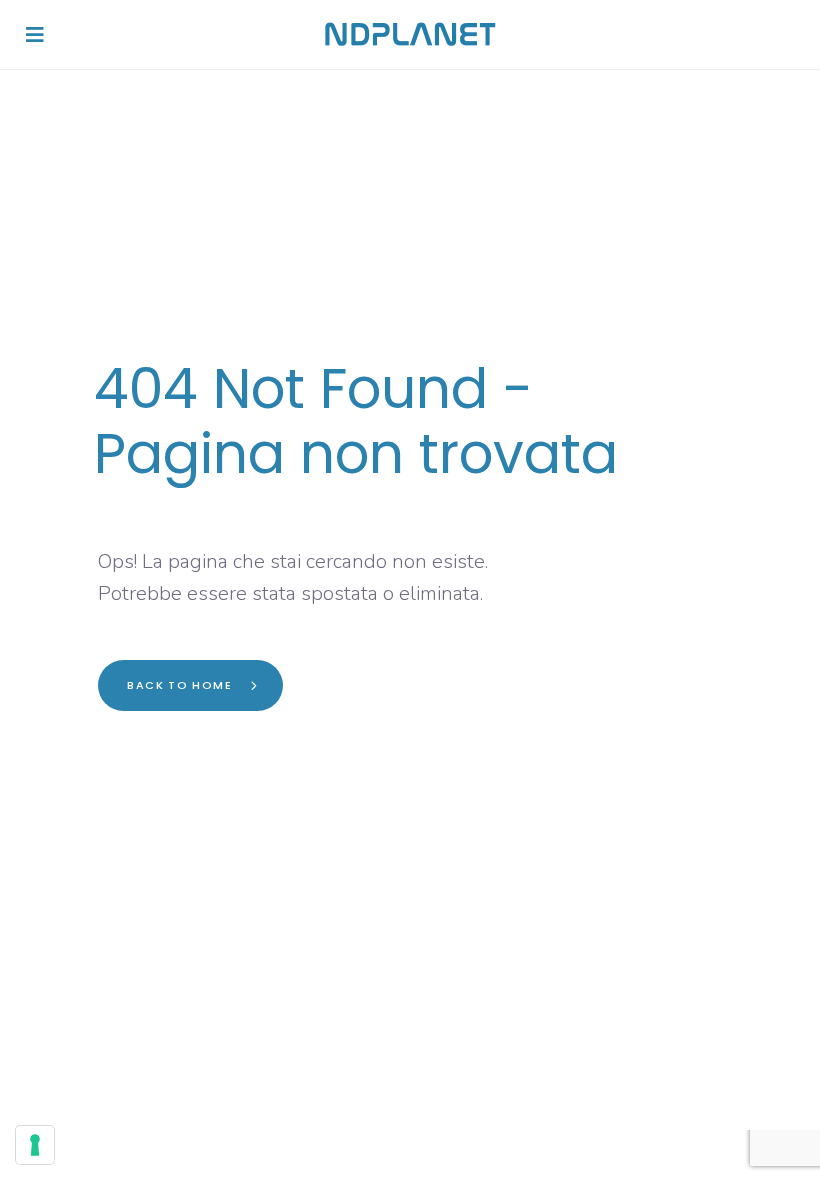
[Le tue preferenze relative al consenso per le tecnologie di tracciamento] (35, 1145)
